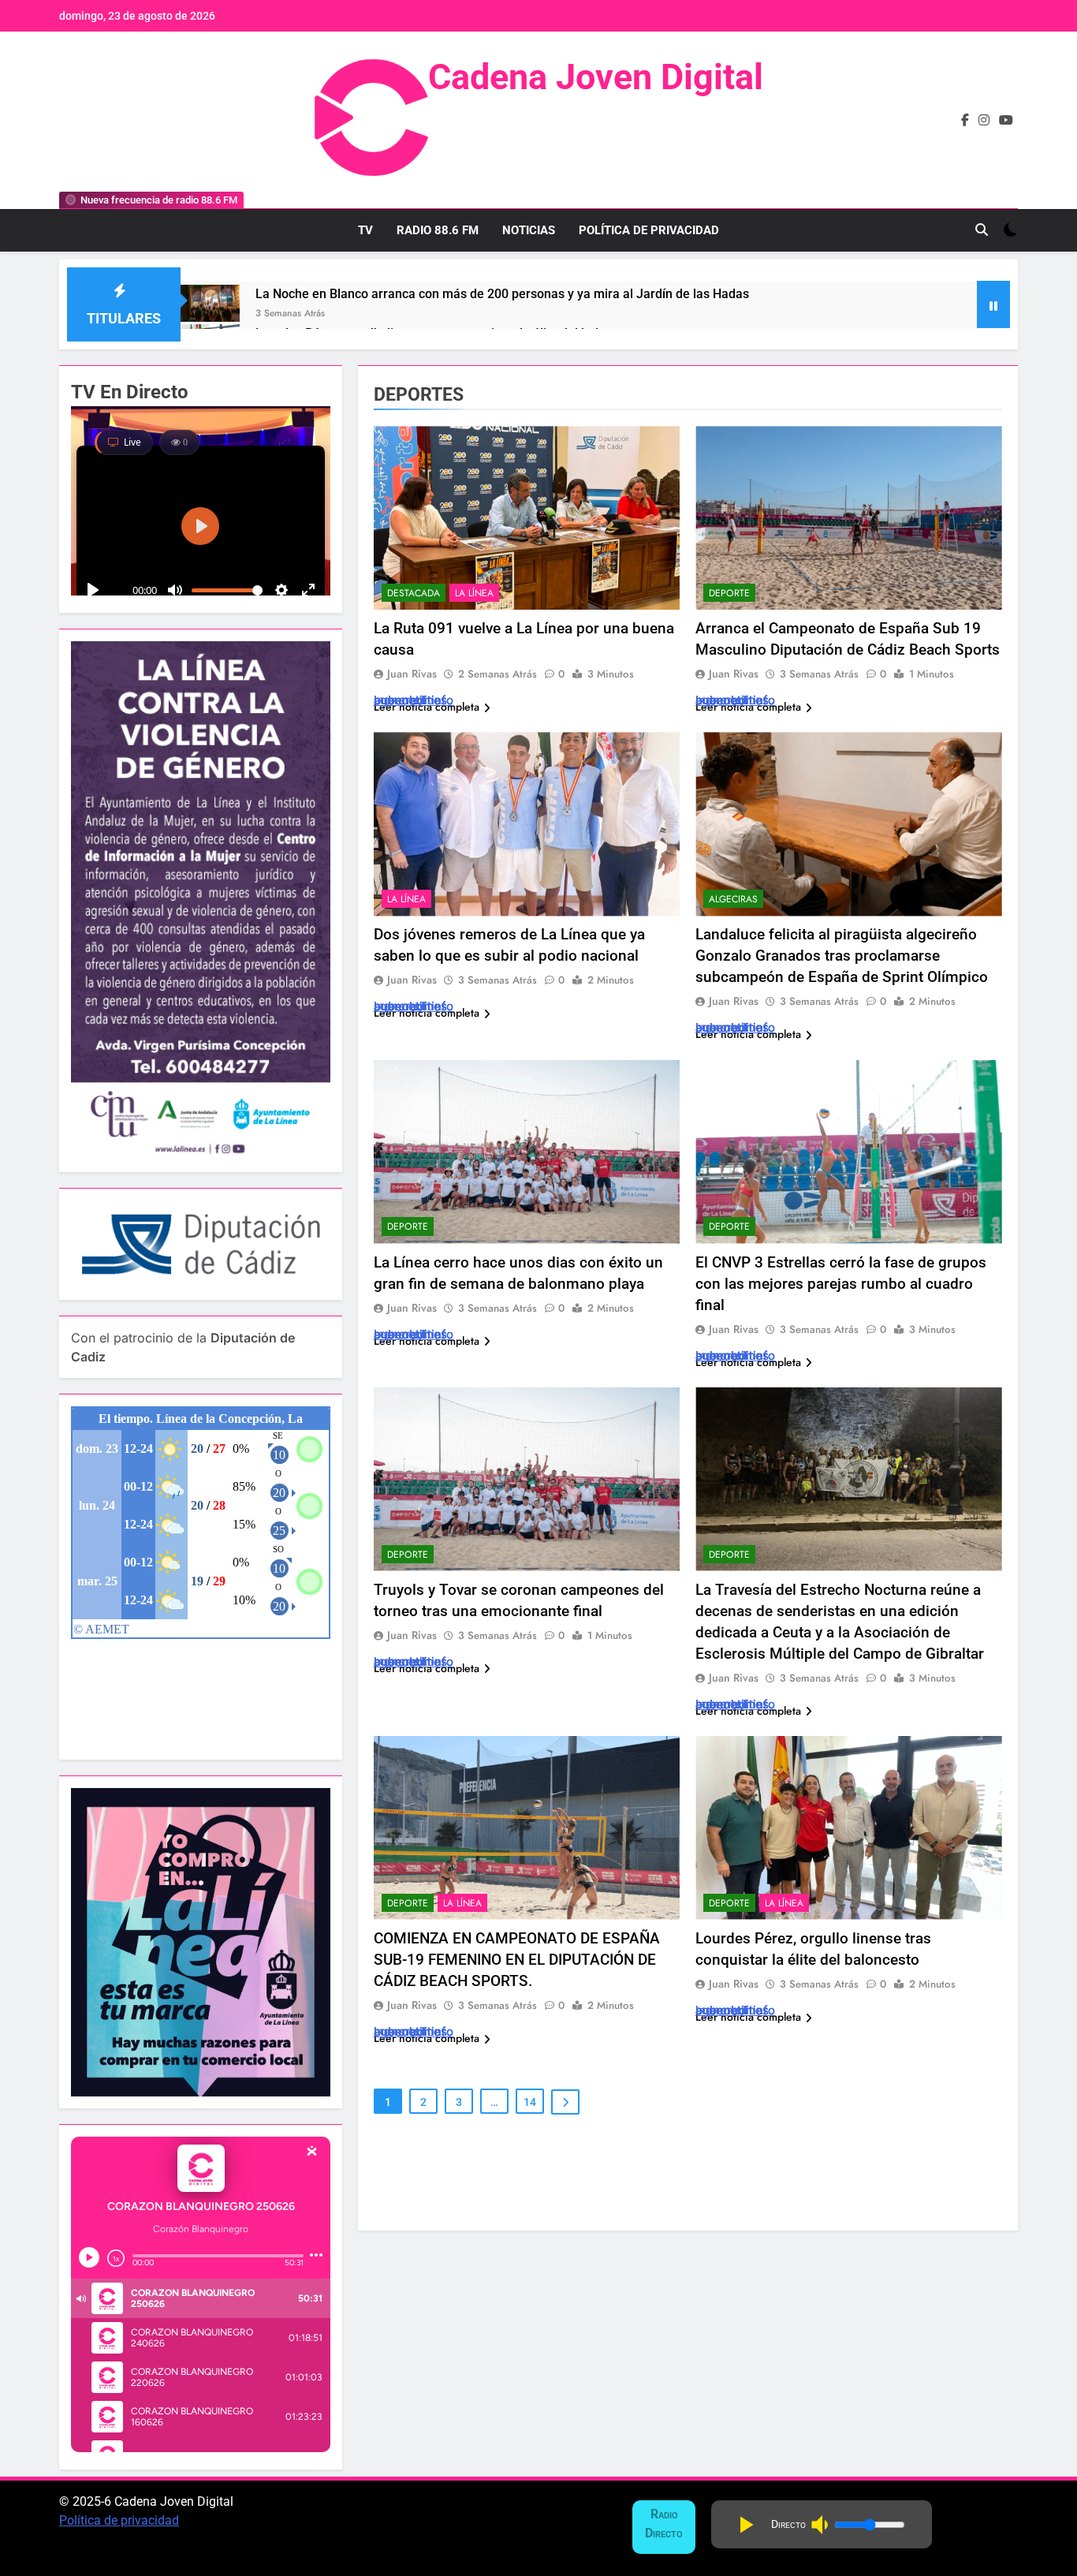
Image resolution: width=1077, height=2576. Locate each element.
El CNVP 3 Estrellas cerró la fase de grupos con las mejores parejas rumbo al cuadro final (841, 1284)
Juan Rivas (412, 674)
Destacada (414, 593)
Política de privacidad (119, 2520)
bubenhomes (410, 700)
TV (365, 230)
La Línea (474, 593)
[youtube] (1006, 121)
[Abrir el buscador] (982, 230)
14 (530, 2102)
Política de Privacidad (649, 230)
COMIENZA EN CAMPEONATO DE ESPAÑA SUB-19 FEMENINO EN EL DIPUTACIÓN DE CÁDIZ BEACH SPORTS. (517, 1960)
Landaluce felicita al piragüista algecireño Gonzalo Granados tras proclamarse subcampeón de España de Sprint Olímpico (842, 956)
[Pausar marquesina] (993, 304)
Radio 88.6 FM (438, 230)
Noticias (529, 230)
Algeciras (733, 899)
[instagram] (984, 121)
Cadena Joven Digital (596, 77)
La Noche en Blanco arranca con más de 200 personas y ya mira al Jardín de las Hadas (502, 294)
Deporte (729, 593)
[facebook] (965, 121)
